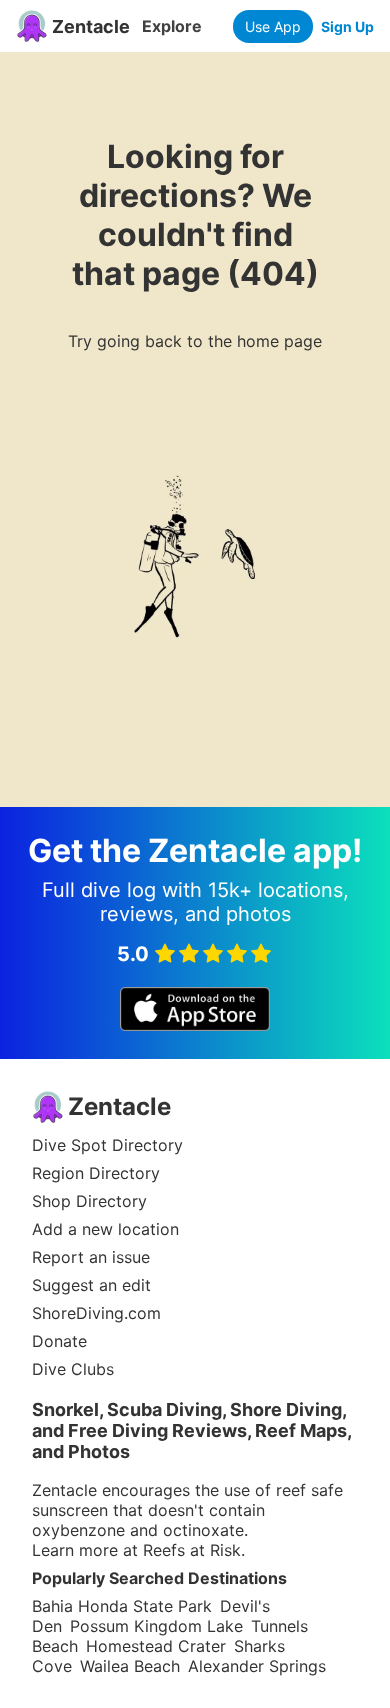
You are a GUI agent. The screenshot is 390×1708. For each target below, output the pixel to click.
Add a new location (105, 1229)
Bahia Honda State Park (122, 1606)
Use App (273, 26)
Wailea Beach (130, 1666)
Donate (59, 1341)
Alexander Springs (257, 1666)
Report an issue (91, 1257)
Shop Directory (89, 1201)
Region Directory (96, 1173)
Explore (172, 26)
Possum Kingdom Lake (156, 1626)
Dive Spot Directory (107, 1145)
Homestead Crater (156, 1646)
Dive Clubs (73, 1369)
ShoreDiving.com (96, 1313)
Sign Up (347, 26)
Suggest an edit (91, 1285)
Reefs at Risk (192, 1550)
